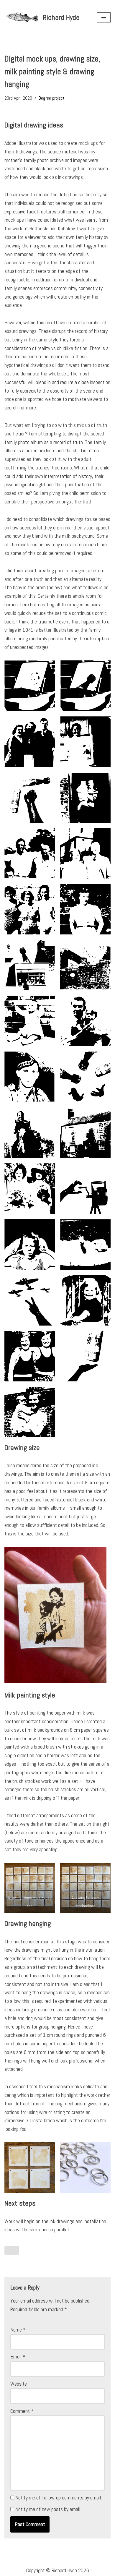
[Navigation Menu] (104, 17)
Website (19, 2384)
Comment (22, 2411)
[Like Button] (12, 2250)
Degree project (52, 98)
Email (18, 2357)
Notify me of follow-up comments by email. (59, 2498)
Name (18, 2330)
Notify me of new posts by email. (48, 2509)
